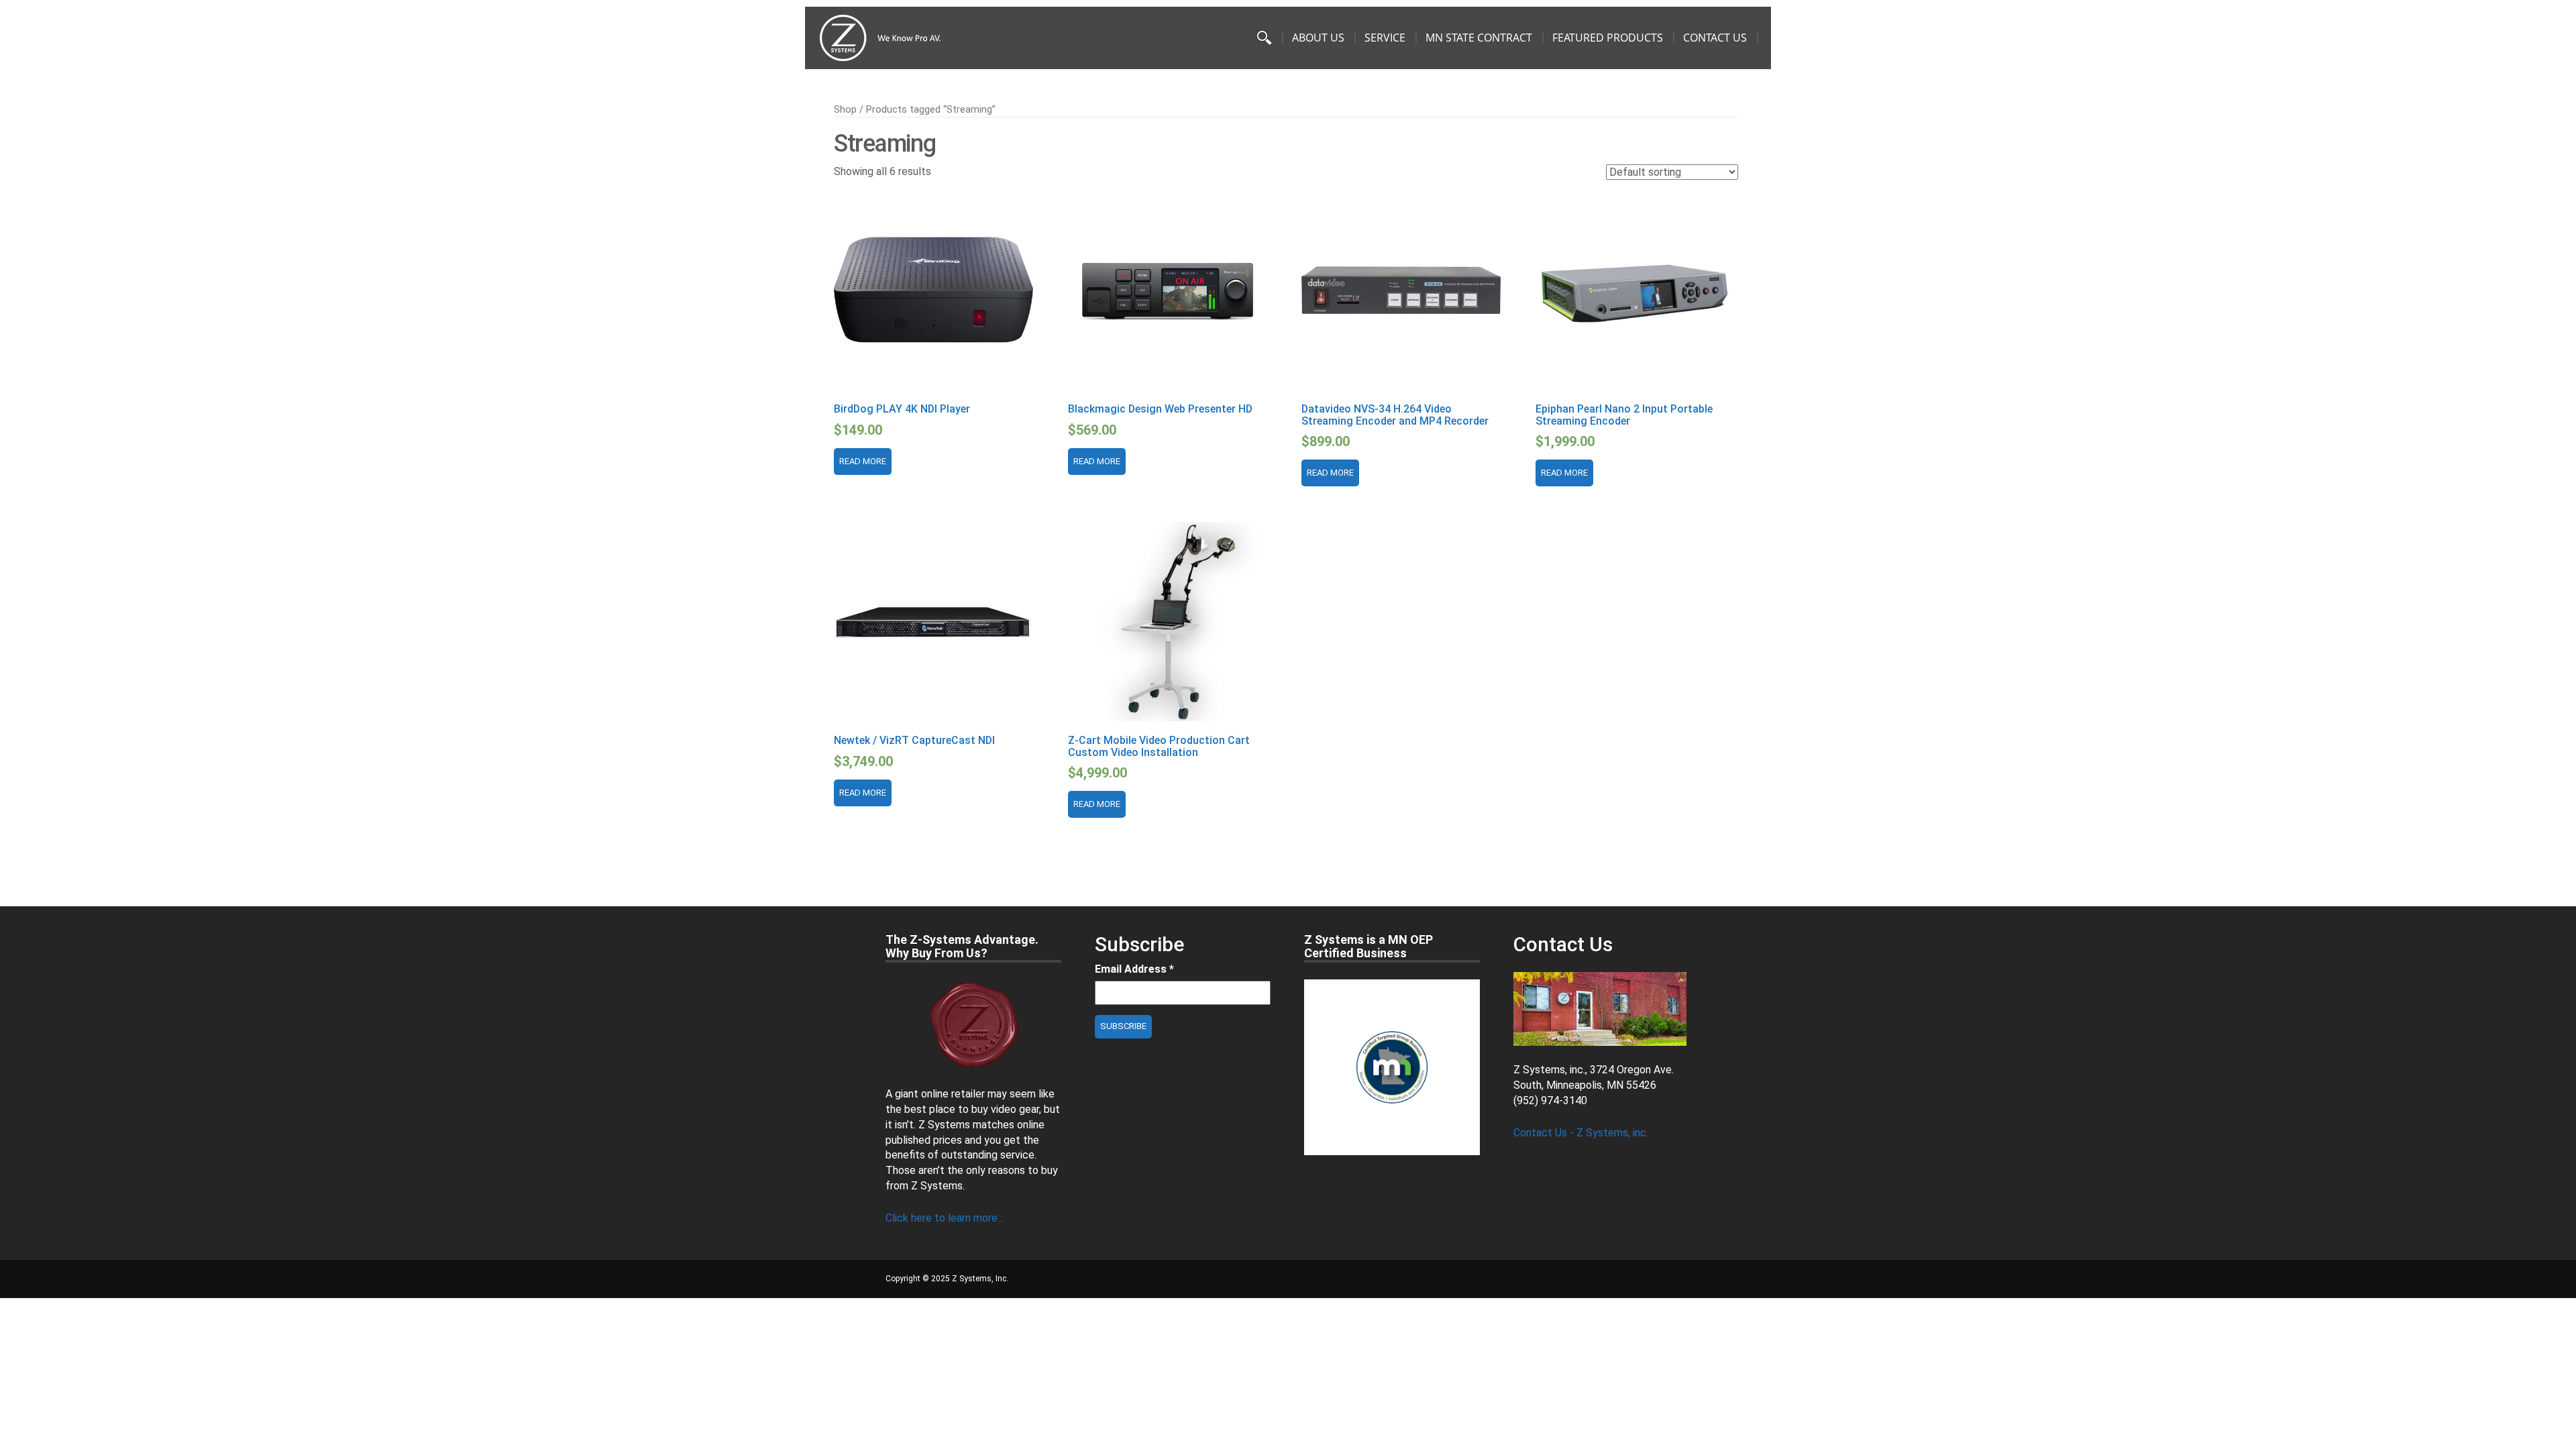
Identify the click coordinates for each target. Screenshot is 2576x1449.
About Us (1318, 38)
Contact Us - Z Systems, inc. (1581, 1133)
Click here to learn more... (945, 1218)
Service (1385, 38)
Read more (863, 461)
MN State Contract (1479, 38)
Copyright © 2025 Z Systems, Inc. (947, 1279)
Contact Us (1715, 38)
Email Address (1134, 969)
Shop (845, 109)
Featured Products (1608, 38)
